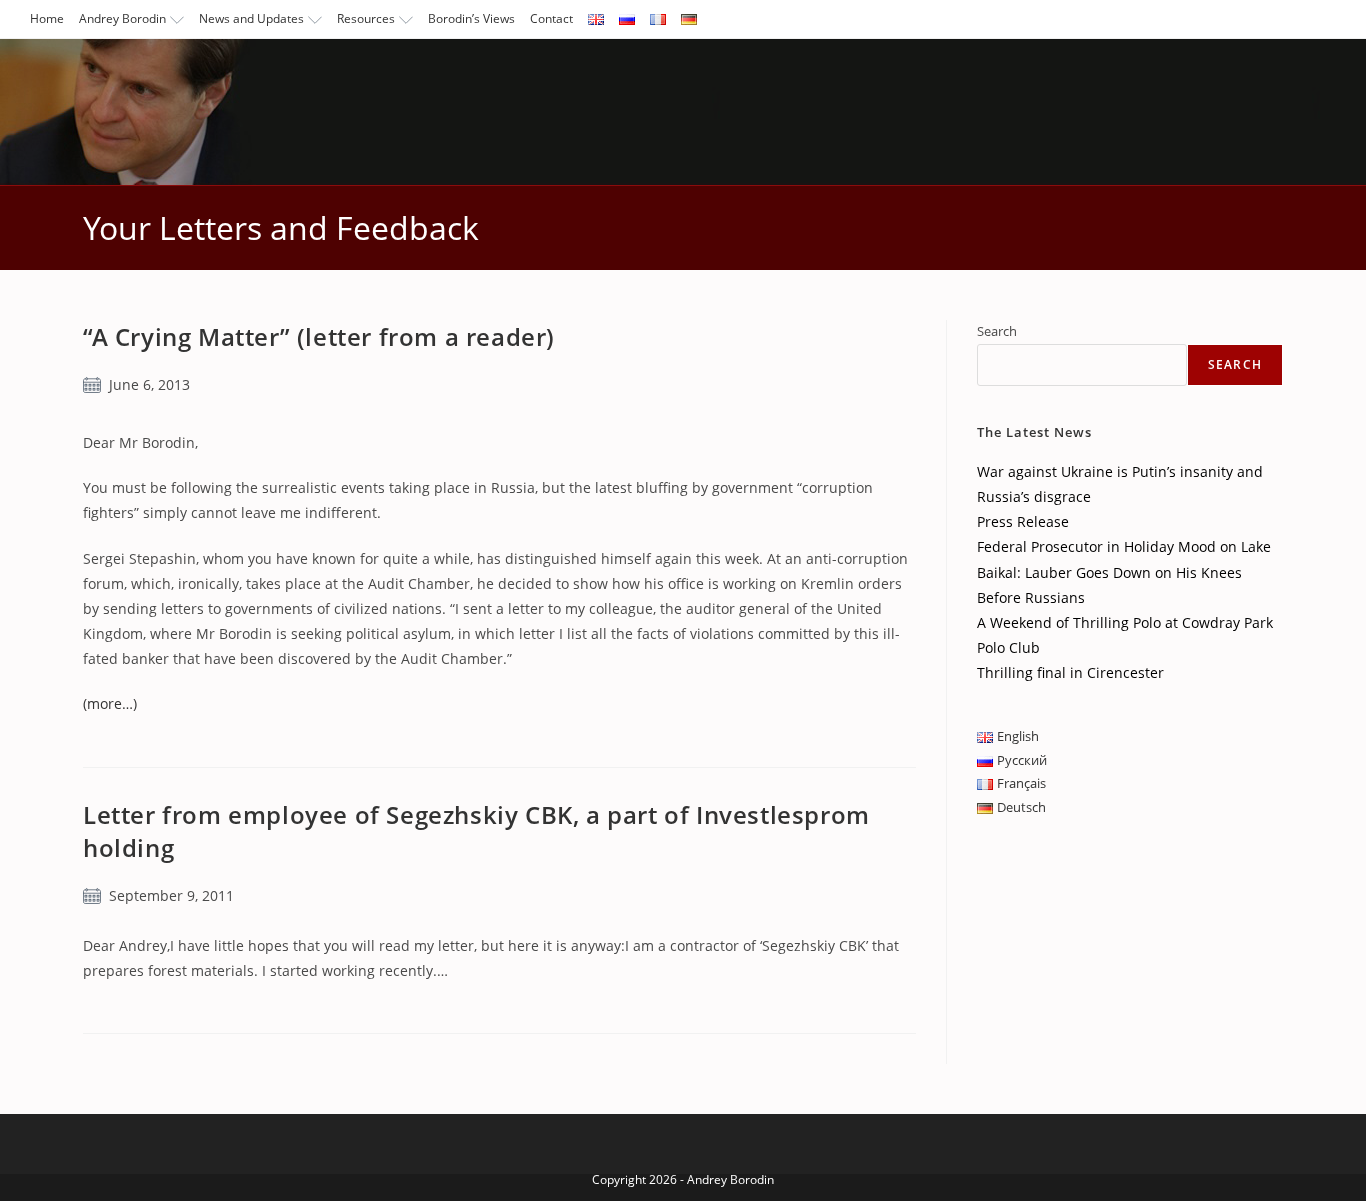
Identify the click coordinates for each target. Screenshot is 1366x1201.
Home (47, 18)
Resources (366, 18)
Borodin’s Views (471, 18)
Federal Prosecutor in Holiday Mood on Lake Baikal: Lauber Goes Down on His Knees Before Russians (1124, 571)
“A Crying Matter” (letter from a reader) (319, 336)
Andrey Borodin (122, 18)
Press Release (1023, 521)
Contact (551, 18)
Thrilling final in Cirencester (1070, 672)
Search (997, 331)
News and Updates (251, 18)
